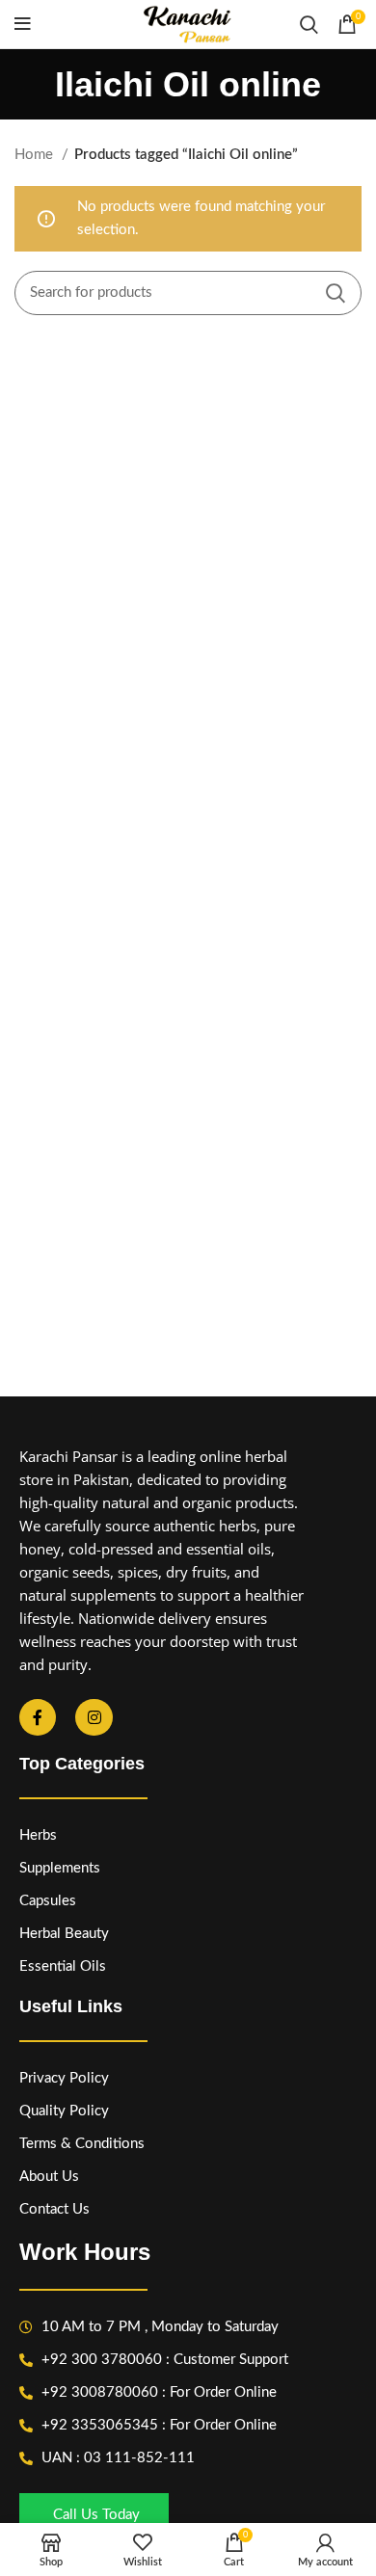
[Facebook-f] (38, 1717)
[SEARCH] (336, 293)
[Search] (309, 24)
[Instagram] (94, 1717)
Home (36, 155)
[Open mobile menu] (23, 24)
